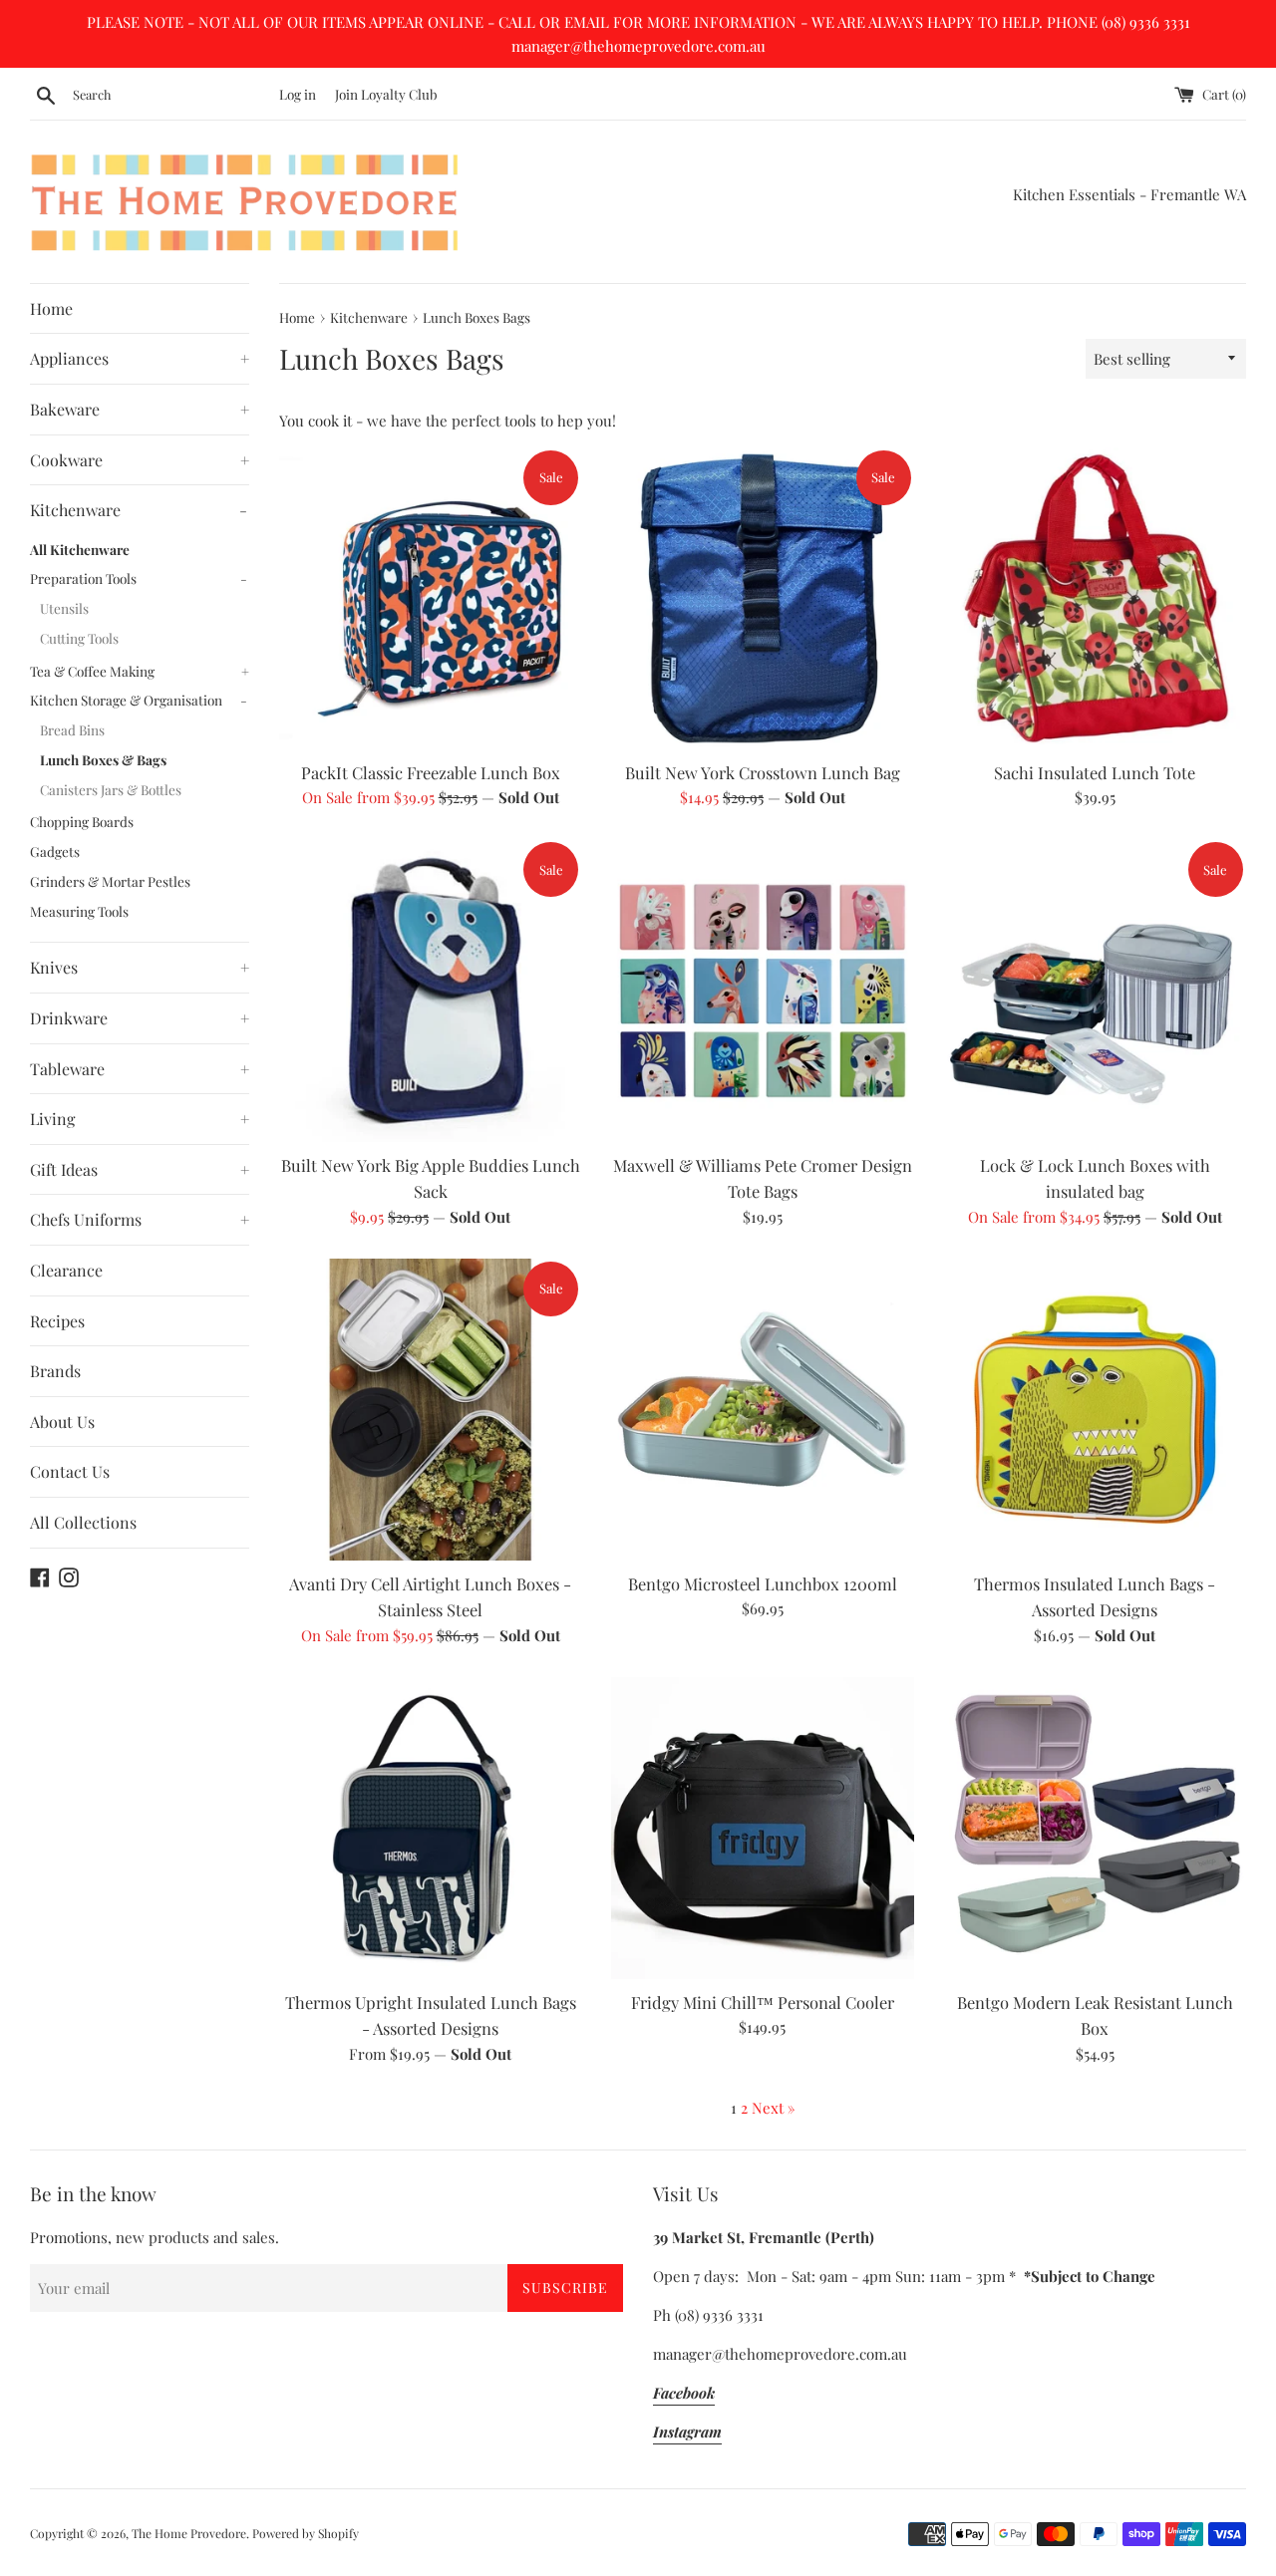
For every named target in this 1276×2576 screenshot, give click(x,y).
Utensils (64, 608)
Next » (774, 2108)
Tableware (140, 1069)
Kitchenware (139, 510)
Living (140, 1119)
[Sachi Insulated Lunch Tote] (1095, 598)
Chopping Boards (82, 821)
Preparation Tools (139, 578)
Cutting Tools (79, 638)
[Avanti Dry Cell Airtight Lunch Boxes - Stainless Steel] (430, 1410)
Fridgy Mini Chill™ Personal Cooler (763, 2002)
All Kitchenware (80, 549)
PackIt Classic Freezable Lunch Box (431, 772)
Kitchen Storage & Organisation (139, 700)
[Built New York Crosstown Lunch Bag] (762, 598)
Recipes (57, 1321)
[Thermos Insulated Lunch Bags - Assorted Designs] (1095, 1410)
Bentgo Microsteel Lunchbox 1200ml (763, 1583)
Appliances (140, 358)
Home (51, 308)
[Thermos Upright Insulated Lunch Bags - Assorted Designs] (430, 1828)
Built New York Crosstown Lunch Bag (763, 772)
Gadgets (55, 851)
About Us (62, 1422)
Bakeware (140, 409)
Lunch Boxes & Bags (103, 759)
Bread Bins (72, 729)
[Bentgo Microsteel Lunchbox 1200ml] (762, 1410)
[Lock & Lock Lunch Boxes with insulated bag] (1095, 990)
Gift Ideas (140, 1169)
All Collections (83, 1522)
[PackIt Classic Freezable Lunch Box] (430, 598)
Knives (140, 967)
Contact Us (70, 1471)
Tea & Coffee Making (140, 671)
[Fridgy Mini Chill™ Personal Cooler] (762, 1828)
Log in (298, 94)
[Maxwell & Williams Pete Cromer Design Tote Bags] (762, 990)
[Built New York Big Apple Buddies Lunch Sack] (430, 990)
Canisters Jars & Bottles (111, 789)
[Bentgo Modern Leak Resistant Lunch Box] (1095, 1828)
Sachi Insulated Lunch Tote (1095, 772)
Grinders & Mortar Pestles (110, 881)
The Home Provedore (189, 2533)
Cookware (140, 460)
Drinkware (140, 1018)
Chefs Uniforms (140, 1219)
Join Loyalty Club (386, 94)
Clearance (66, 1270)
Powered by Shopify (306, 2533)
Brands (55, 1371)
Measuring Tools (79, 911)
